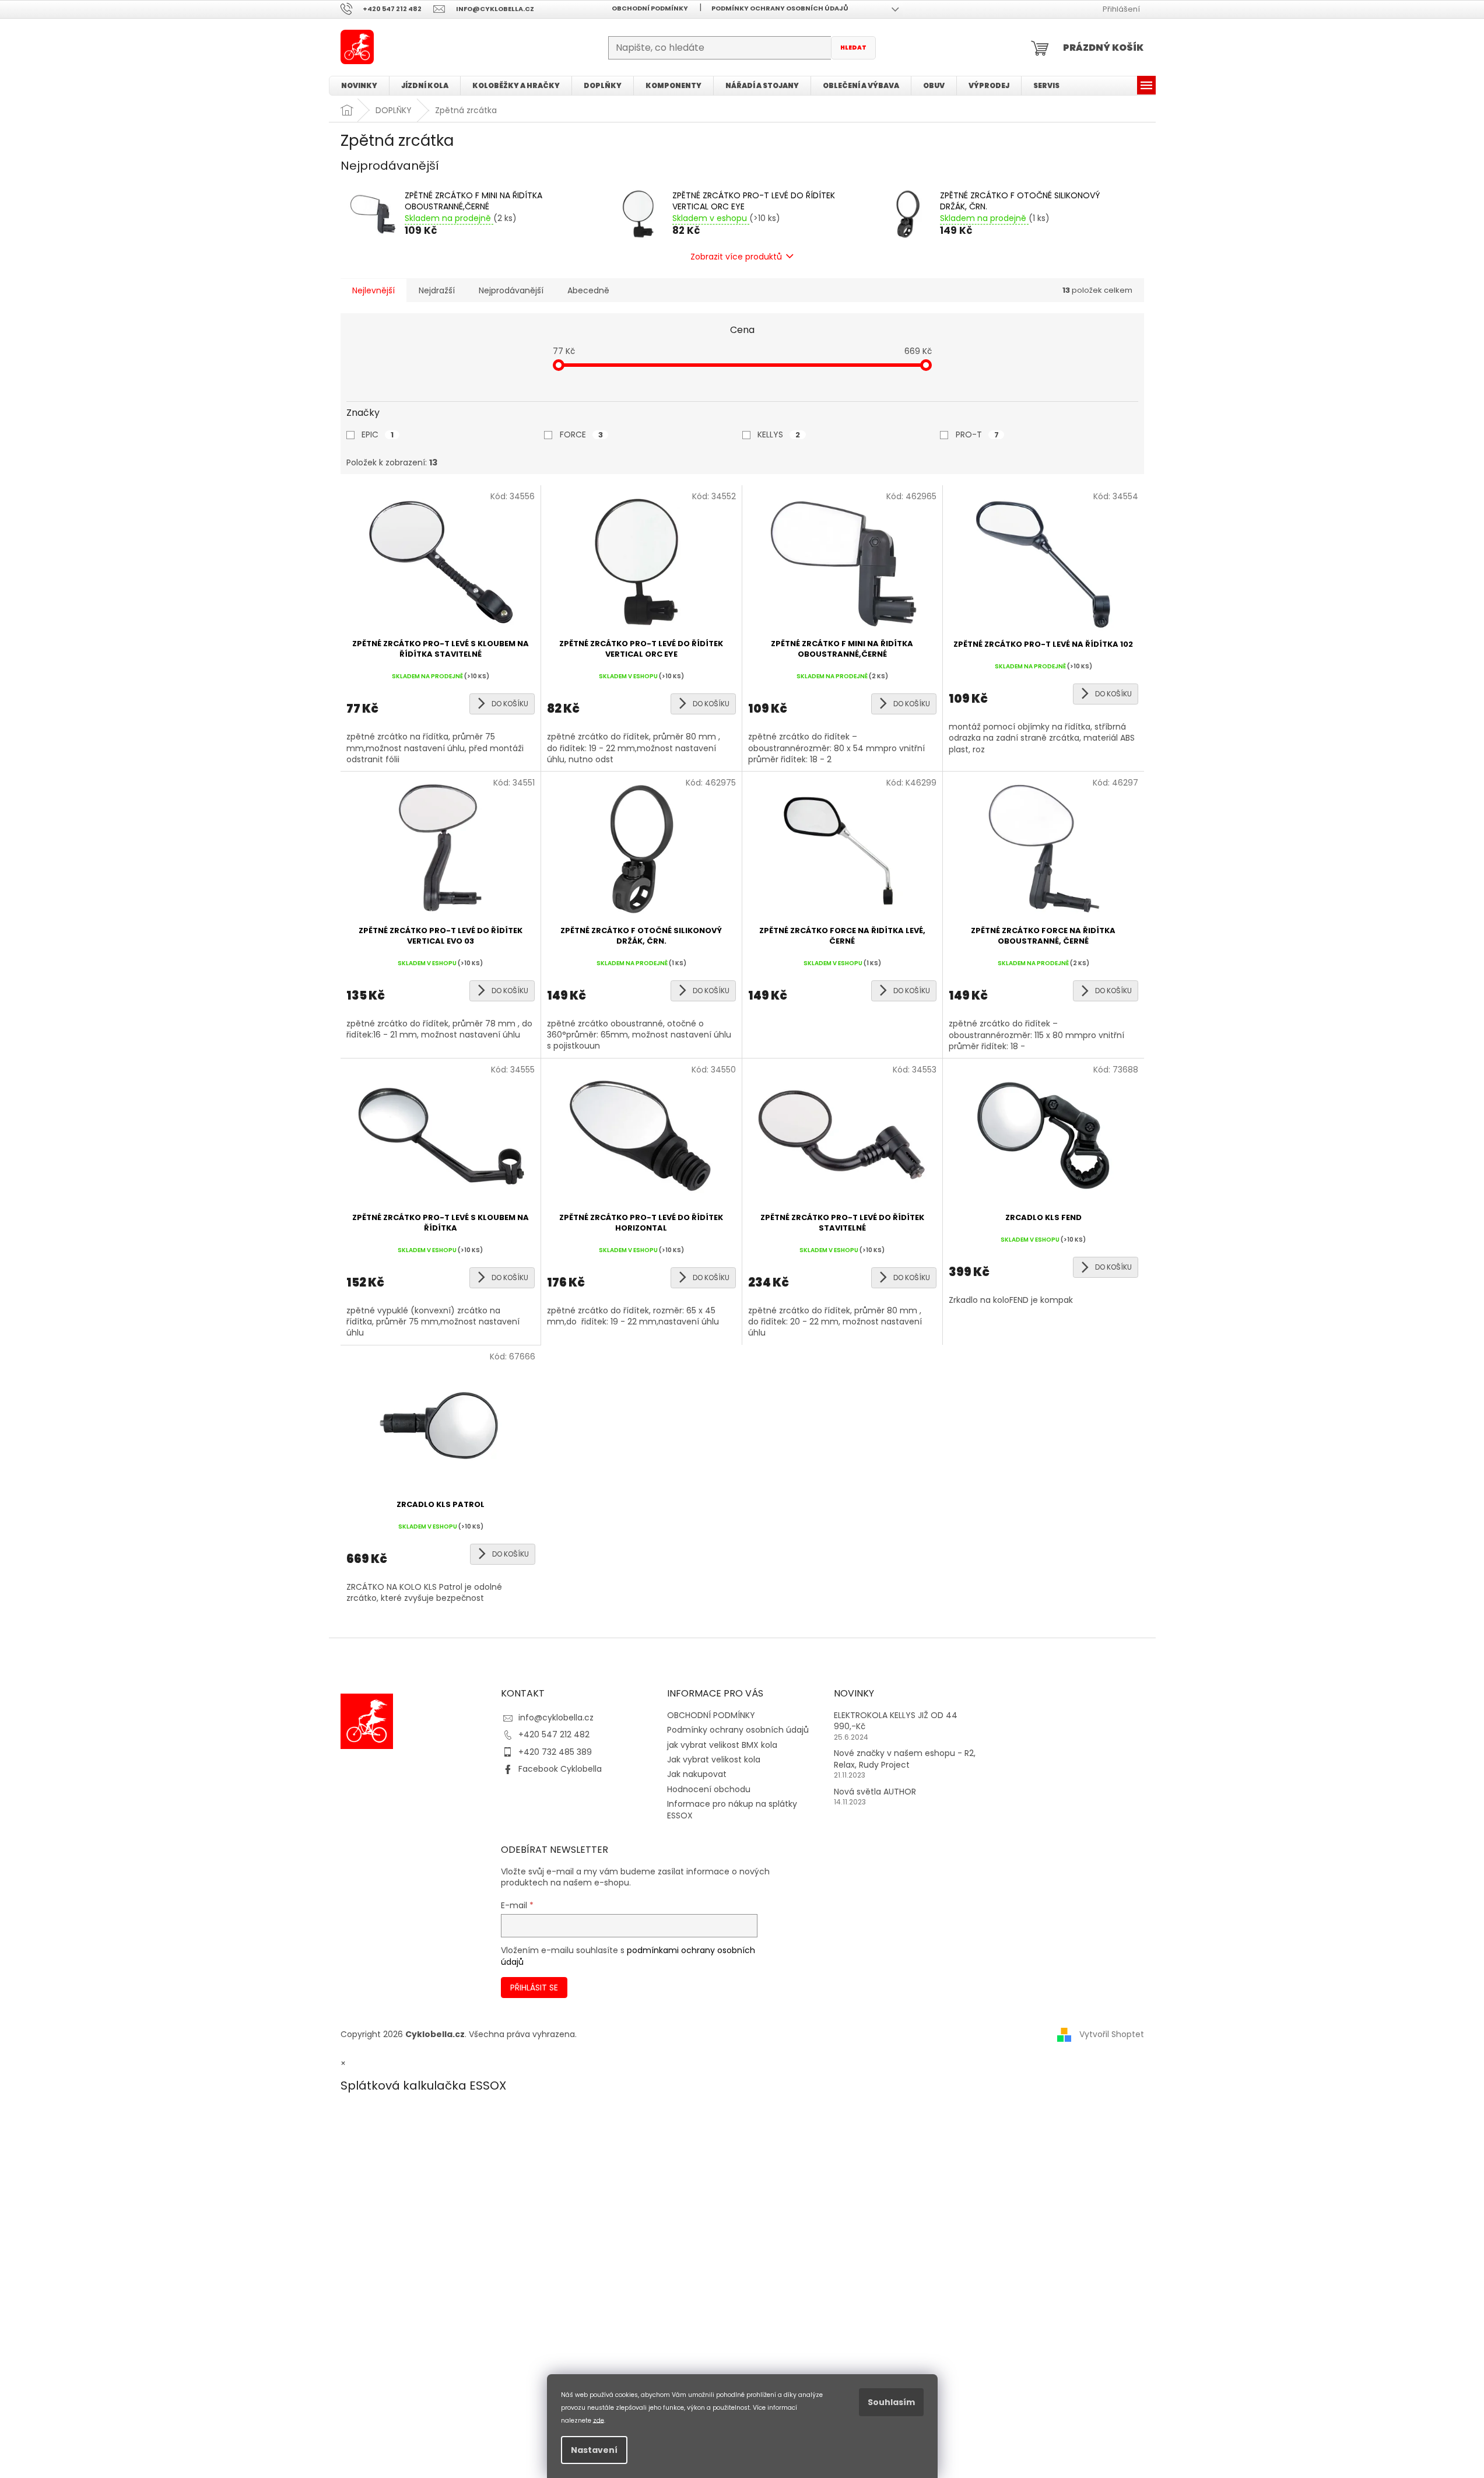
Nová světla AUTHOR (875, 1792)
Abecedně (588, 290)
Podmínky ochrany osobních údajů (780, 8)
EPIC (378, 434)
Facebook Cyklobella (560, 1769)
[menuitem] (359, 86)
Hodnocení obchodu (709, 1789)
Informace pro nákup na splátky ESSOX (732, 1809)
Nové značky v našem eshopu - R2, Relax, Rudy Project (905, 1759)
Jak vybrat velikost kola (714, 1760)
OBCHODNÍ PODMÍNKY (650, 8)
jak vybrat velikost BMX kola (722, 1745)
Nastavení (594, 2450)
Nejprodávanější (511, 290)
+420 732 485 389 (555, 1752)
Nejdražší (437, 290)
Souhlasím (891, 2402)
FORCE (581, 434)
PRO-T (977, 434)
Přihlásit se (534, 1988)
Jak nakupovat (697, 1774)
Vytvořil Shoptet (1112, 2034)
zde (599, 2420)
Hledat (853, 48)
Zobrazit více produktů (736, 257)
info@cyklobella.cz (556, 1718)
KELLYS (779, 434)
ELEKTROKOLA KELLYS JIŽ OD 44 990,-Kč (896, 1721)
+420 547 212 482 (554, 1734)
